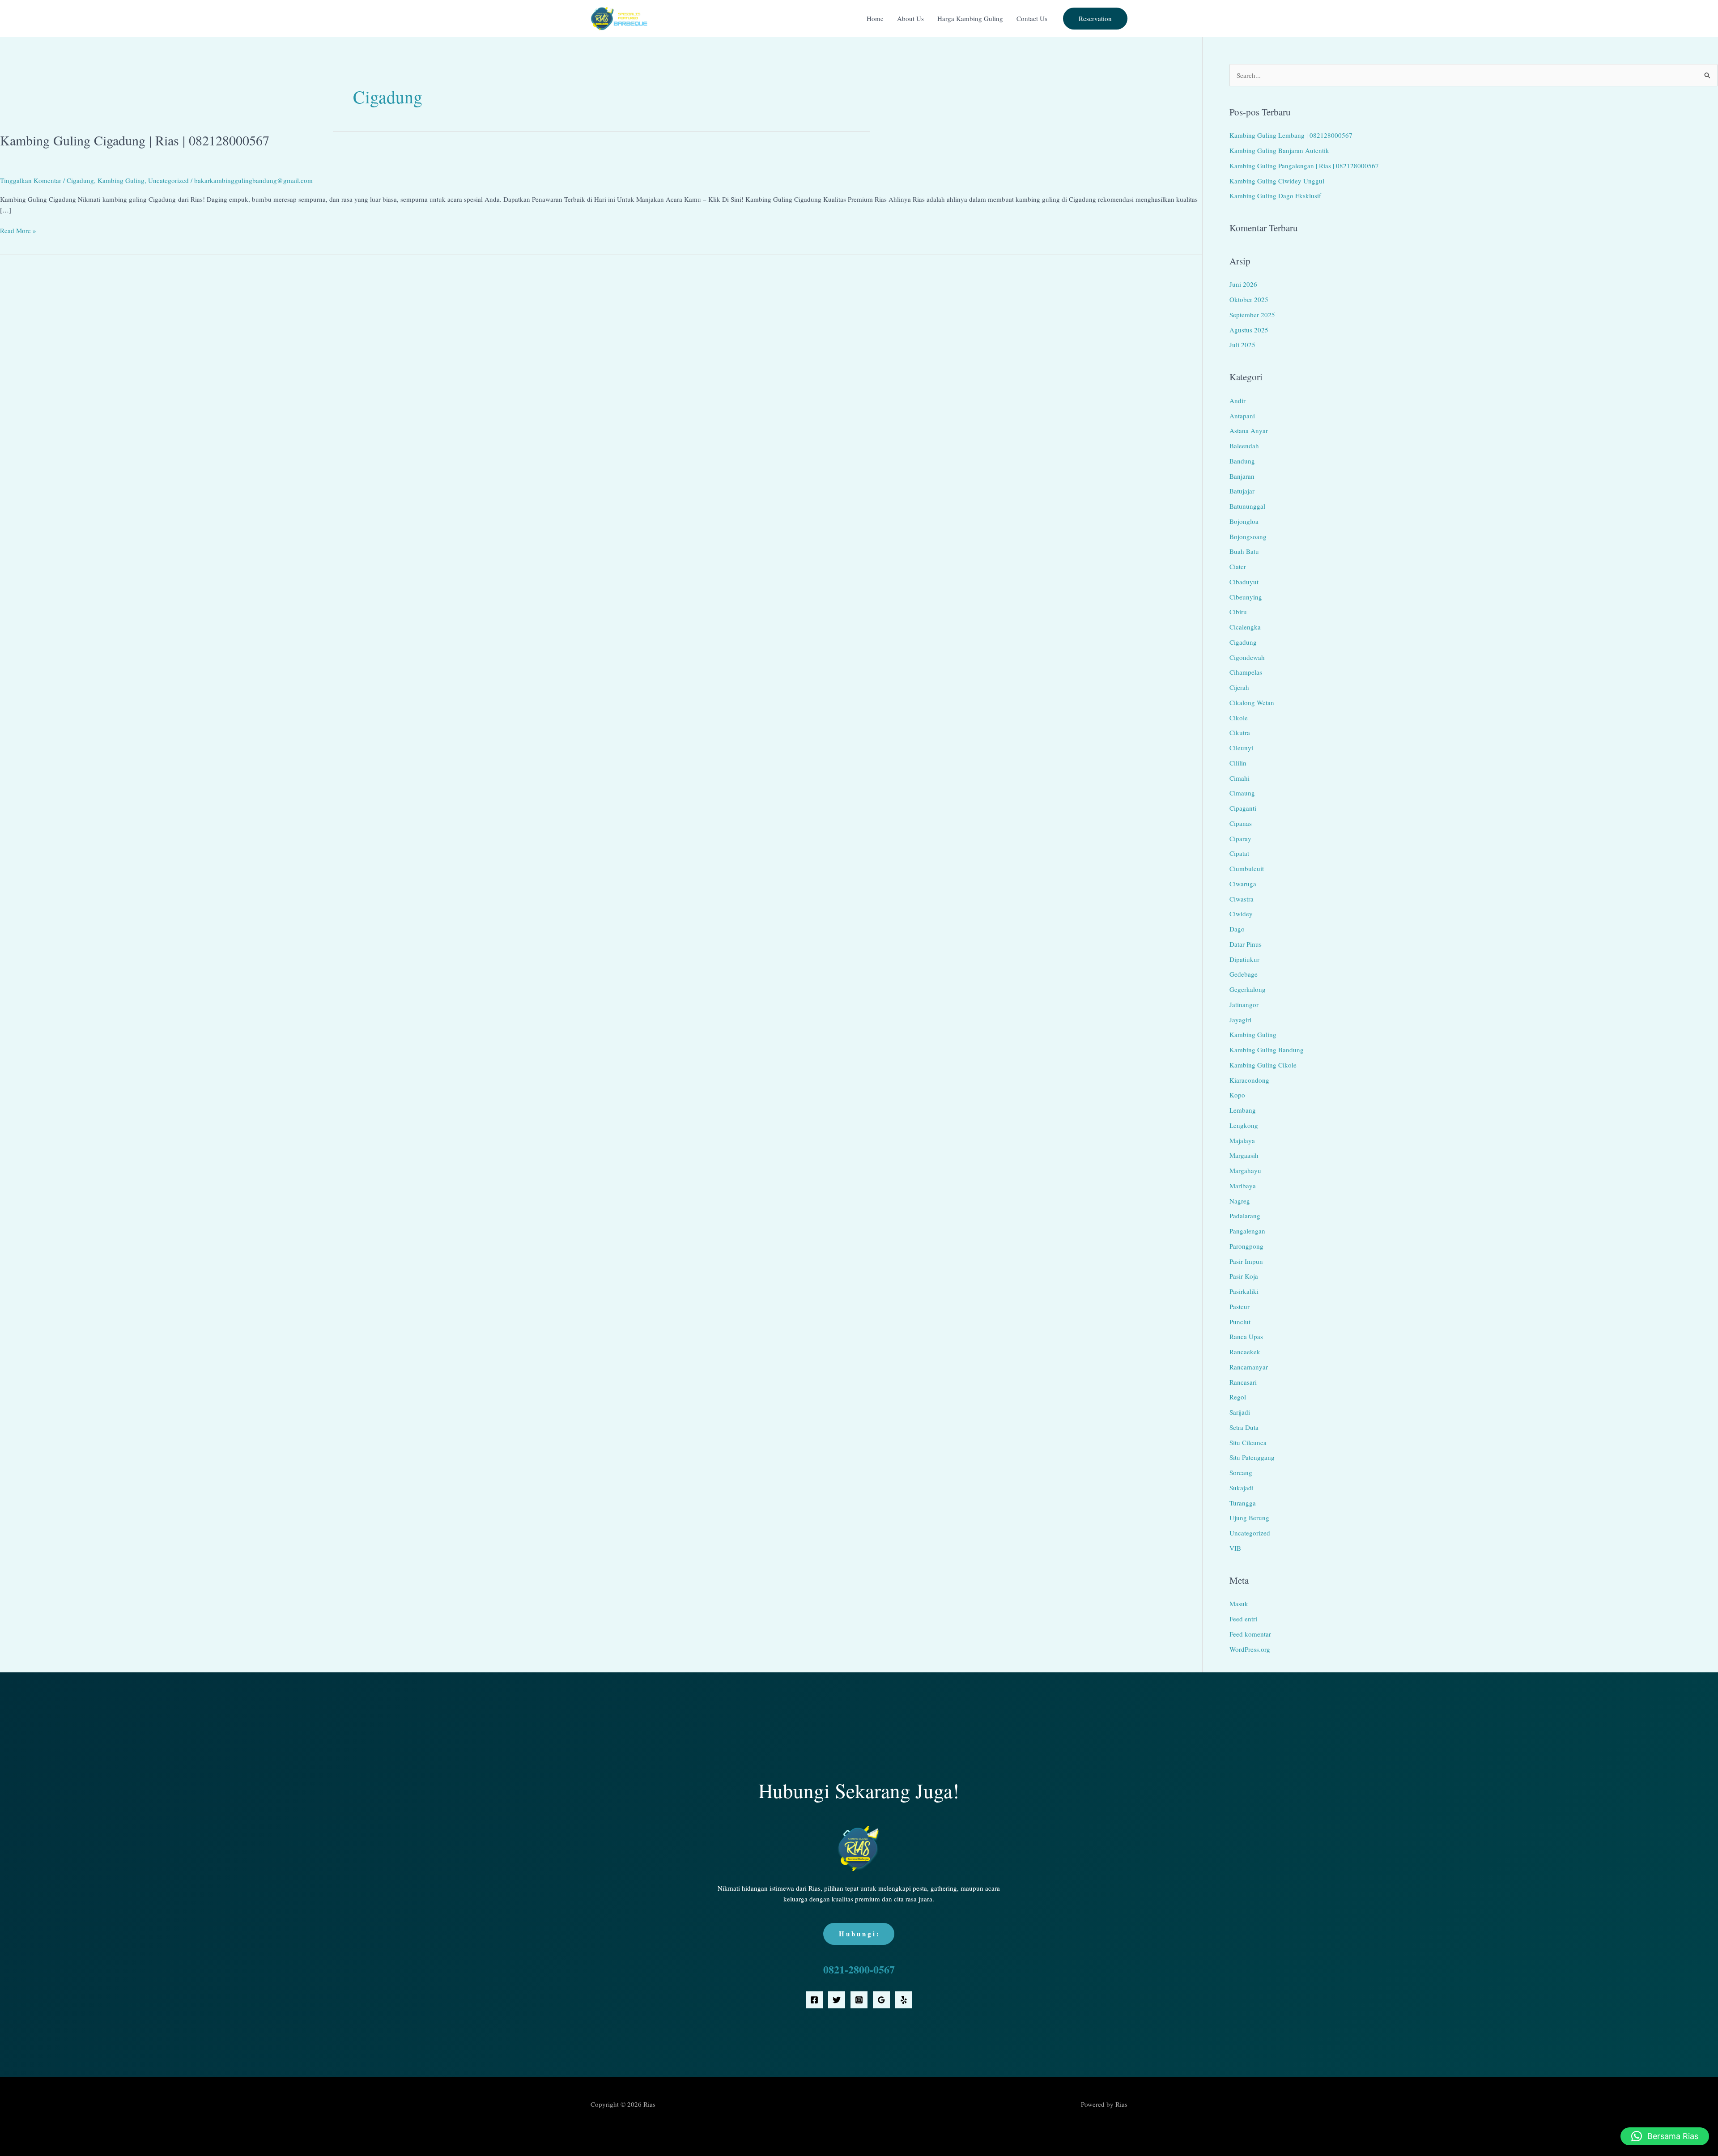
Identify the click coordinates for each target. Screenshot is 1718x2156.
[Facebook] (814, 2000)
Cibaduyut (1244, 582)
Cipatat (1239, 853)
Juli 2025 (1242, 344)
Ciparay (1240, 838)
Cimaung (1242, 793)
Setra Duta (1244, 1427)
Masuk (1239, 1603)
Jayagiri (1240, 1020)
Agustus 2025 (1249, 330)
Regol (1238, 1397)
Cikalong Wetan (1252, 702)
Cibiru (1238, 612)
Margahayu (1245, 1170)
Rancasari (1243, 1382)
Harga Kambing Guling (970, 18)
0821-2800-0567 (859, 1969)
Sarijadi (1240, 1412)
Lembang (1243, 1110)
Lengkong (1244, 1125)
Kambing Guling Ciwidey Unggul (1277, 181)
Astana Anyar (1249, 430)
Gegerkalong (1248, 989)
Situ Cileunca (1248, 1442)
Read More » (18, 230)
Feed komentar (1250, 1634)
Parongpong (1246, 1246)
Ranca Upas (1246, 1336)
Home (875, 18)
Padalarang (1245, 1216)
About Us (910, 18)
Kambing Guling (121, 180)
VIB (1235, 1548)
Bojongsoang (1248, 536)
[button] (1095, 19)
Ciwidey (1241, 914)
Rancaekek (1245, 1352)
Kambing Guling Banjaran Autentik (1279, 150)
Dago (1237, 929)
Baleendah (1244, 446)
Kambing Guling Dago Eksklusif (1275, 196)
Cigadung (80, 180)
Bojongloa (1244, 521)
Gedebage (1244, 974)
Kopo (1237, 1095)
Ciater (1238, 566)
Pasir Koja (1244, 1276)
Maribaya (1243, 1186)
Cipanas (1241, 823)
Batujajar (1242, 491)
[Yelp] (904, 2000)
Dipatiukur (1244, 959)
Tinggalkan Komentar (31, 180)
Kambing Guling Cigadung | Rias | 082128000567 (135, 140)
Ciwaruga (1243, 884)
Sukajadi (1242, 1488)
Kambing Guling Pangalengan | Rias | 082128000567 (1304, 166)
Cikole (1239, 718)
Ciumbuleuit (1247, 868)
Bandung (1242, 461)
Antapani (1242, 416)
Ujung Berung (1249, 1518)
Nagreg (1240, 1201)
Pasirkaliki (1244, 1291)
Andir (1237, 400)
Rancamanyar (1249, 1367)
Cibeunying (1246, 597)
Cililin (1238, 763)
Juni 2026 (1243, 284)
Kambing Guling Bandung (1267, 1050)
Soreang (1241, 1472)
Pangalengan (1247, 1231)
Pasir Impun (1246, 1261)
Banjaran (1242, 476)
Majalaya (1242, 1140)
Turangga (1243, 1503)
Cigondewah (1247, 657)
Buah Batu (1244, 551)
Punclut (1240, 1322)
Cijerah (1239, 687)
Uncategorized (168, 180)
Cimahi (1240, 778)
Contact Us (1032, 18)
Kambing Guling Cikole (1263, 1065)
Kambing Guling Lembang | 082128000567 (1291, 135)
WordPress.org (1250, 1649)
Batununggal (1247, 506)
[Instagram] (859, 2000)
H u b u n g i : (859, 1934)
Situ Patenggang (1252, 1457)
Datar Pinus (1246, 944)
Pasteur (1240, 1306)
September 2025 (1252, 315)
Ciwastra (1242, 899)
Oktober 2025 (1249, 299)
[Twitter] (837, 2000)
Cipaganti (1243, 808)
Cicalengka (1245, 627)
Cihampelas (1246, 672)
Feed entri (1243, 1619)
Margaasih (1244, 1155)
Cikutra (1240, 732)
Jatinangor (1244, 1004)
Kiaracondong (1249, 1080)
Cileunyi (1241, 748)
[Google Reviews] (881, 2000)
